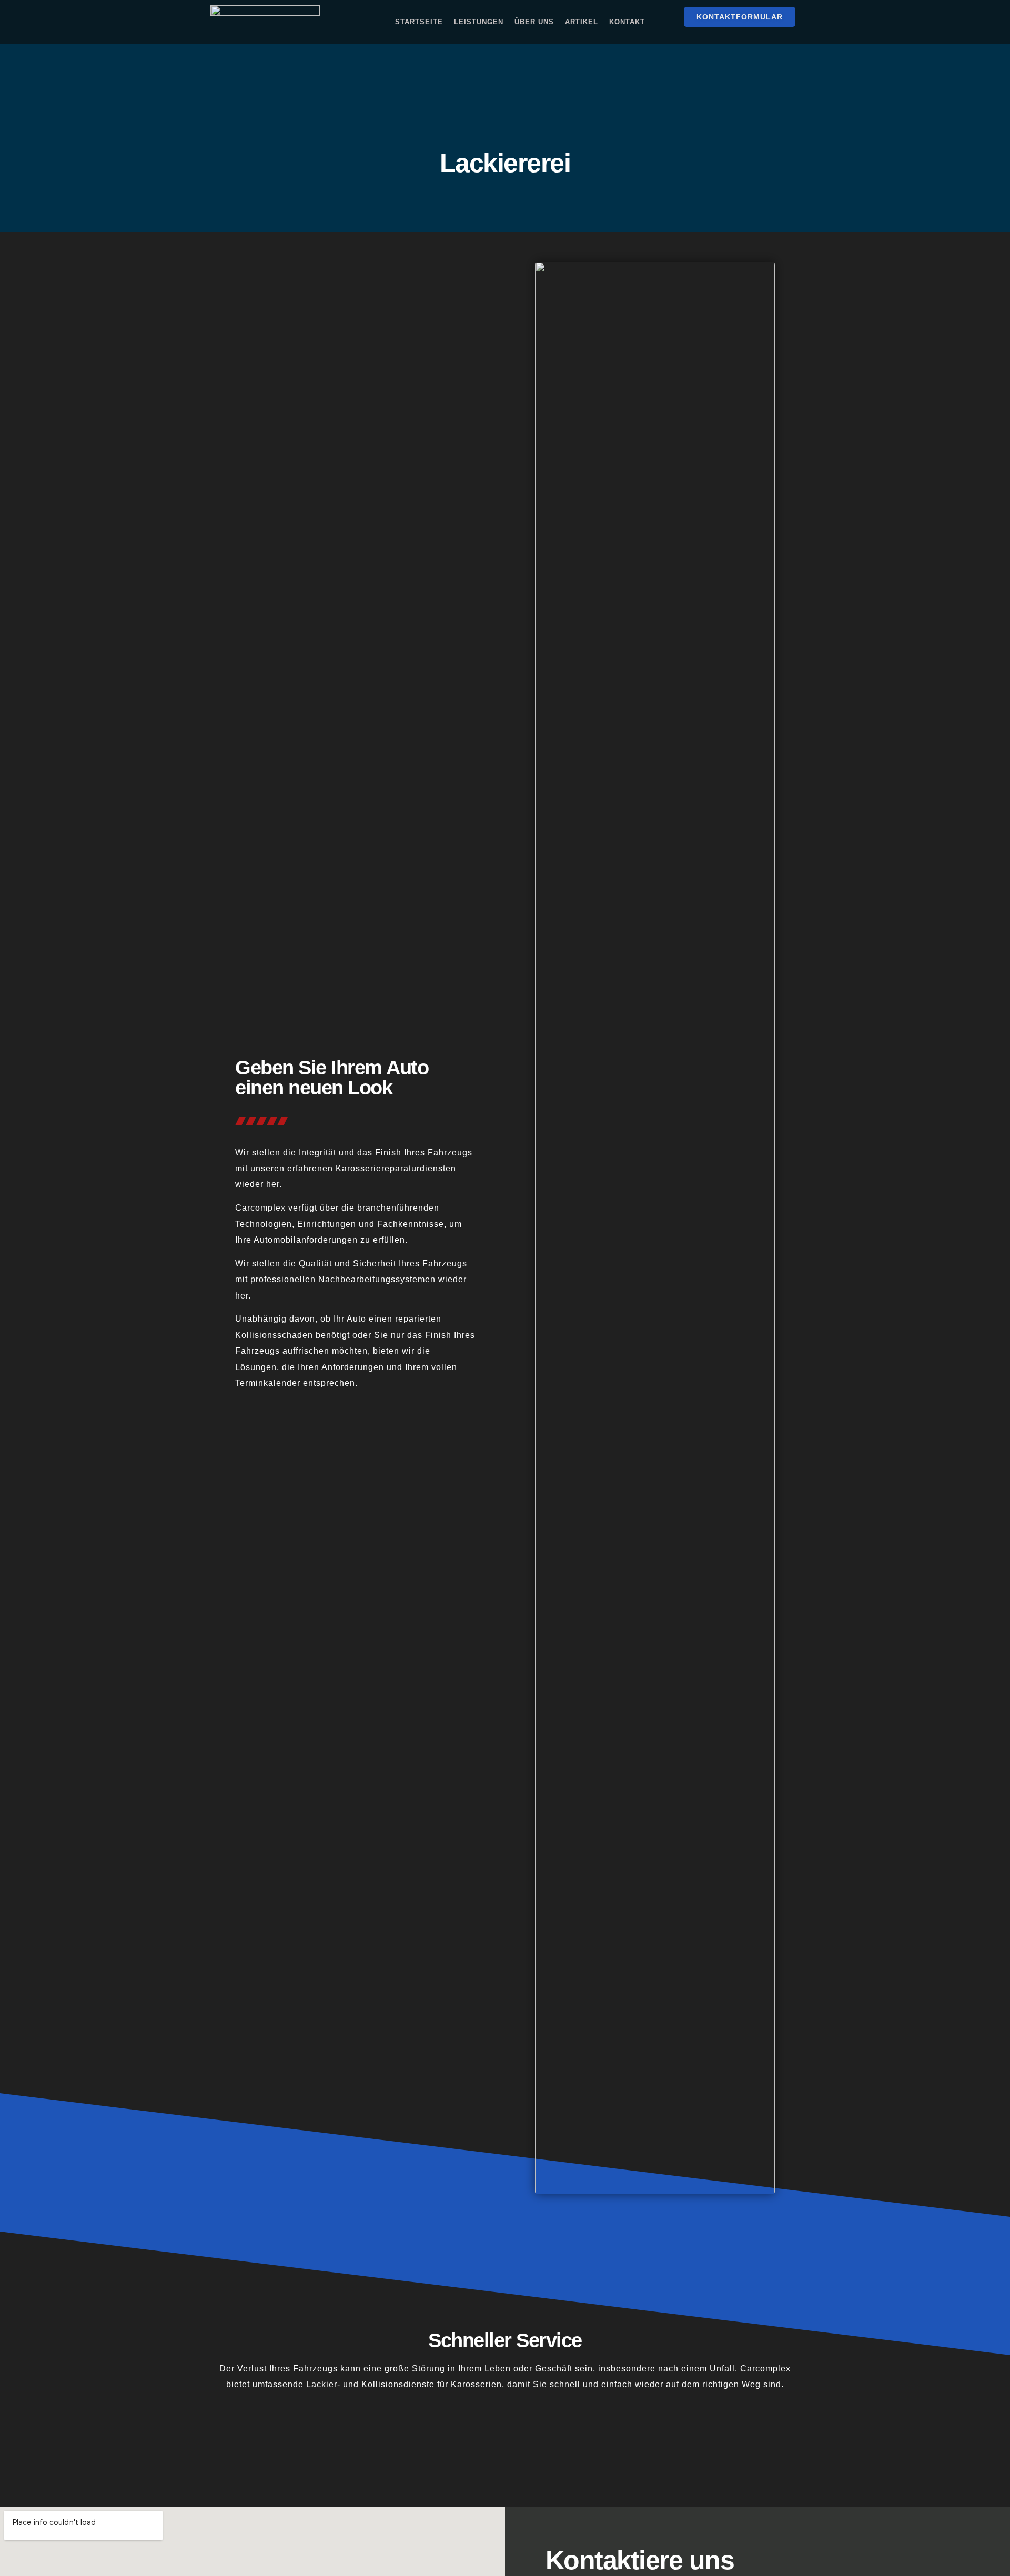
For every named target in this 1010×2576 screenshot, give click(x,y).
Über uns (534, 22)
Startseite (419, 22)
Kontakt (627, 22)
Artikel (582, 22)
